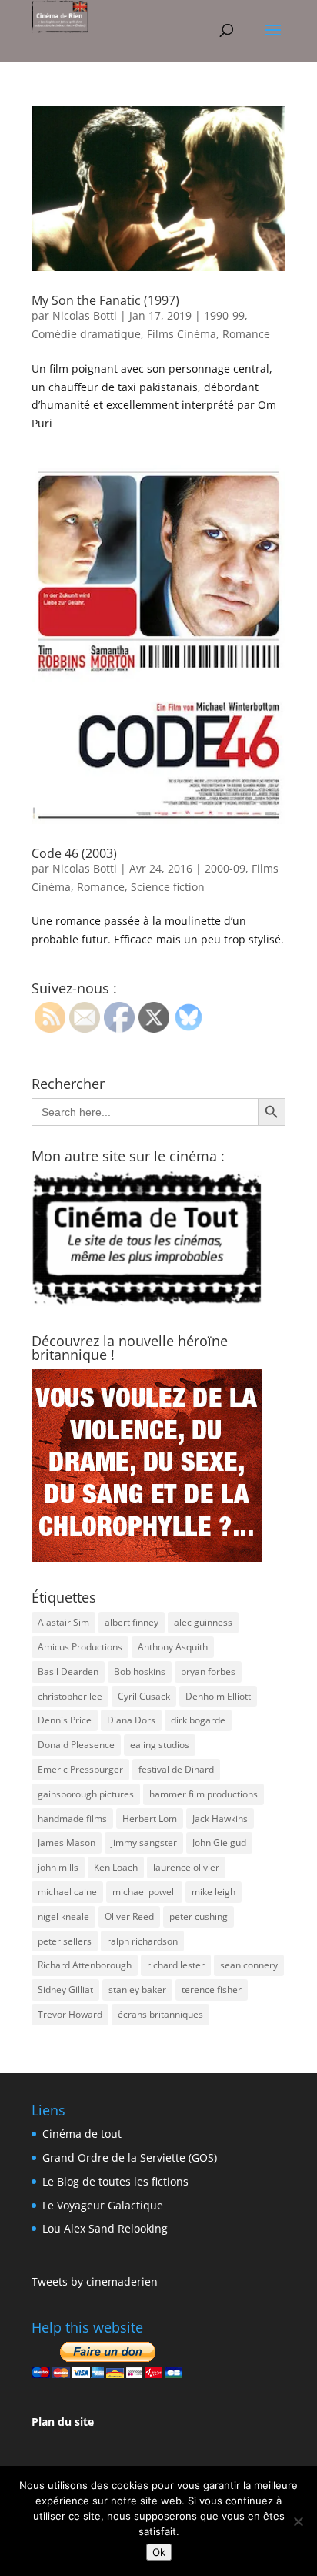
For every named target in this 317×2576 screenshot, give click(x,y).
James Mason (67, 1842)
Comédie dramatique (86, 334)
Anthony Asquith (173, 1647)
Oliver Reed (129, 1916)
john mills (58, 1867)
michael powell (144, 1892)
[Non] (298, 2521)
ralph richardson (142, 1941)
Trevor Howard (70, 2014)
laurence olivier (186, 1867)
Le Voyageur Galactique (103, 2205)
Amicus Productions (80, 1647)
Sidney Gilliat (65, 1990)
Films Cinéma (182, 334)
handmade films (72, 1819)
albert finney (132, 1622)
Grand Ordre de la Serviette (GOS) (130, 2157)
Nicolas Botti (85, 315)
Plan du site (63, 2422)
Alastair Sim (63, 1622)
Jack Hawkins (220, 1819)
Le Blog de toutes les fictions (115, 2181)
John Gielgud (219, 1842)
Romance (246, 334)
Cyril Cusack (144, 1696)
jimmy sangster (144, 1842)
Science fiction (168, 887)
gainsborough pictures (86, 1794)
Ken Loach (116, 1867)
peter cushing (199, 1916)
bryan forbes (208, 1672)
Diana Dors (131, 1720)
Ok (159, 2552)
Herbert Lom (150, 1819)
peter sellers (65, 1941)
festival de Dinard (176, 1769)
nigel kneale (63, 1916)
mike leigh (214, 1892)
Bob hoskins (140, 1672)
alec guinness (203, 1622)
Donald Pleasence (76, 1745)
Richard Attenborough (85, 1965)
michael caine (67, 1892)
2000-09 (225, 868)
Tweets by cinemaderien (95, 2281)
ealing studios (160, 1745)
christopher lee (70, 1696)
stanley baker (137, 1990)
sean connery (249, 1965)
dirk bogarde (198, 1720)
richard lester (176, 1965)
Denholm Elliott (218, 1696)
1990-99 (224, 315)
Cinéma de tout (82, 2134)
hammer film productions (204, 1794)
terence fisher (212, 1990)
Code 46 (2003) (74, 853)
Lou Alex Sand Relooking (105, 2228)
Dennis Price (65, 1720)
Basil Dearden (68, 1672)
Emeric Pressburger (80, 1769)
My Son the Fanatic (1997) (105, 300)
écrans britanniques (160, 2014)
